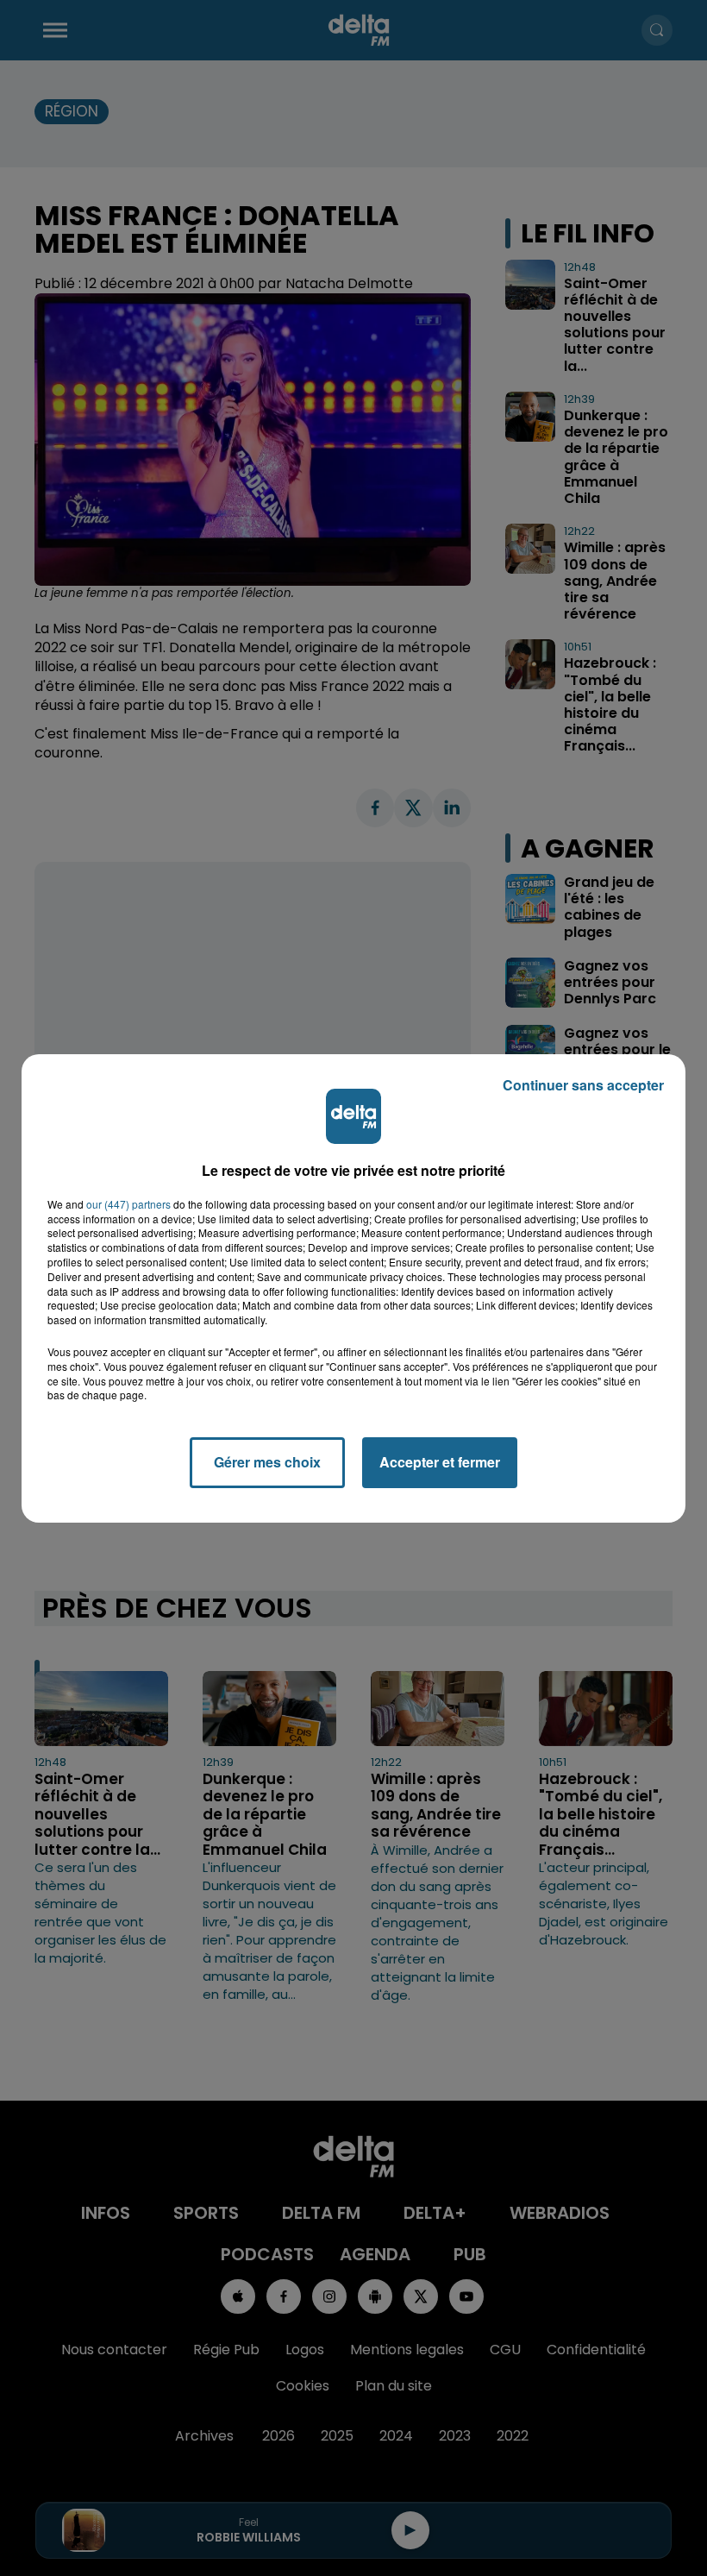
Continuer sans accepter (583, 1085)
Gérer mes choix (267, 1462)
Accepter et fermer (440, 1462)
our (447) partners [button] (128, 1204)
